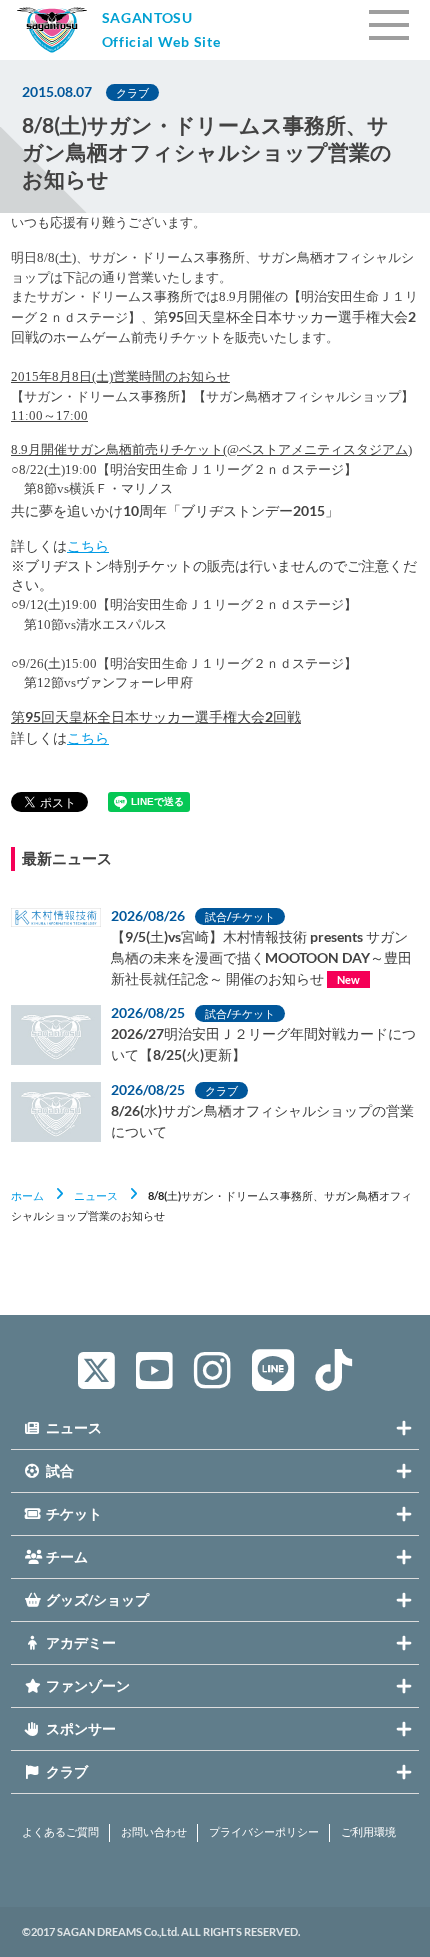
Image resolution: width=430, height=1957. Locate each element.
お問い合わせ (154, 1832)
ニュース (96, 1195)
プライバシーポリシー (264, 1832)
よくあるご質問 (60, 1832)
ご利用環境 (368, 1832)
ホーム (27, 1195)
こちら (88, 545)
